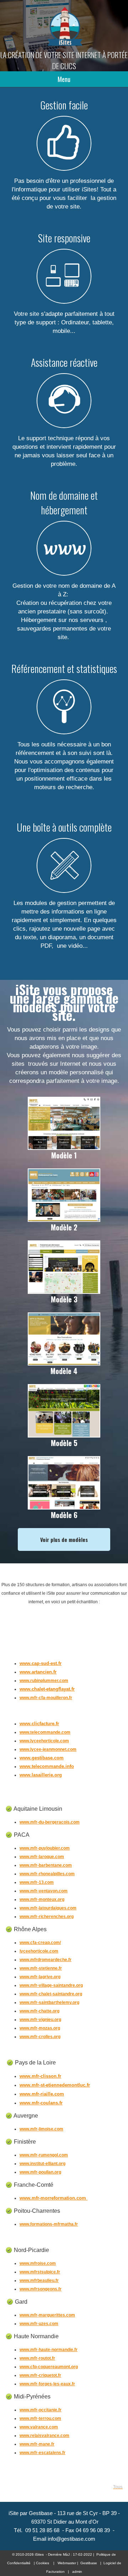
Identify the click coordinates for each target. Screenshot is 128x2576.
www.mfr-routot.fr (37, 2358)
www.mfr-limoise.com (41, 2129)
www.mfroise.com (38, 2263)
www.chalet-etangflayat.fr (47, 1689)
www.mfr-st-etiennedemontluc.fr (55, 2085)
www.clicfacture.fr (39, 1724)
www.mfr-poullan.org (40, 2172)
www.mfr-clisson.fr (40, 2076)
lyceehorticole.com (39, 1951)
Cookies (42, 2563)
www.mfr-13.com (37, 1882)
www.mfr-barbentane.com (46, 1865)
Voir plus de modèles (64, 1539)
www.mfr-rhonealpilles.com (47, 1874)
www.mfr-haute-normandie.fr (49, 2350)
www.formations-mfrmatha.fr (49, 2224)
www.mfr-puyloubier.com (45, 1848)
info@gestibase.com (71, 2539)
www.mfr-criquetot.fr (40, 2375)
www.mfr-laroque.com (42, 1857)
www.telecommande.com (45, 1732)
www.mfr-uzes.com (39, 2324)
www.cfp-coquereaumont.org (49, 2367)
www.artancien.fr (38, 1672)
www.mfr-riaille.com (42, 2094)
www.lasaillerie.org (41, 1775)
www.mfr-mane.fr (37, 2444)
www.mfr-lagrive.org (40, 1977)
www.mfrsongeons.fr (41, 2289)
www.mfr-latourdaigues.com (48, 1908)
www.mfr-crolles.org (40, 2037)
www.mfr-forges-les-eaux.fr (47, 2384)
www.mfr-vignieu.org (40, 2020)
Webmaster (67, 2563)
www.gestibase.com (42, 1758)
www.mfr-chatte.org (39, 2011)
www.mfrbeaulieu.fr (39, 2281)
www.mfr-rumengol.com (44, 2155)
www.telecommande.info (47, 1766)
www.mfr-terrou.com (40, 2418)
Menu (64, 79)
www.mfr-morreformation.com (54, 2198)
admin (77, 2572)
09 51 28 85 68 (42, 2530)
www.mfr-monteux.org (42, 1899)
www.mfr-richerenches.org (47, 1917)
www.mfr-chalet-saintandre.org (51, 1994)
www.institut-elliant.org (42, 2164)
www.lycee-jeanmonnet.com (48, 1749)
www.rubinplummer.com (44, 1681)
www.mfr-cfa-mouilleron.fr (46, 1698)
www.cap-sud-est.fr (41, 1663)
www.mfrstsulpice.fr (40, 2272)
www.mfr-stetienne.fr (41, 1968)
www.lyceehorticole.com (44, 1741)
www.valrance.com (39, 2427)
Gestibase (89, 2563)
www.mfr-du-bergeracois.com (50, 1822)
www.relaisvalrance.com (44, 2436)
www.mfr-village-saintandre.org (51, 1985)
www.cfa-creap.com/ (40, 1943)
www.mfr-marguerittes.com (47, 2315)
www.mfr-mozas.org (40, 2028)
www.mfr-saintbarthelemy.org (49, 2002)
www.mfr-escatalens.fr (42, 2453)
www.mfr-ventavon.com (44, 1891)
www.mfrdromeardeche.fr (46, 1960)
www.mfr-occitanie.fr (41, 2410)
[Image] (64, 1147)
